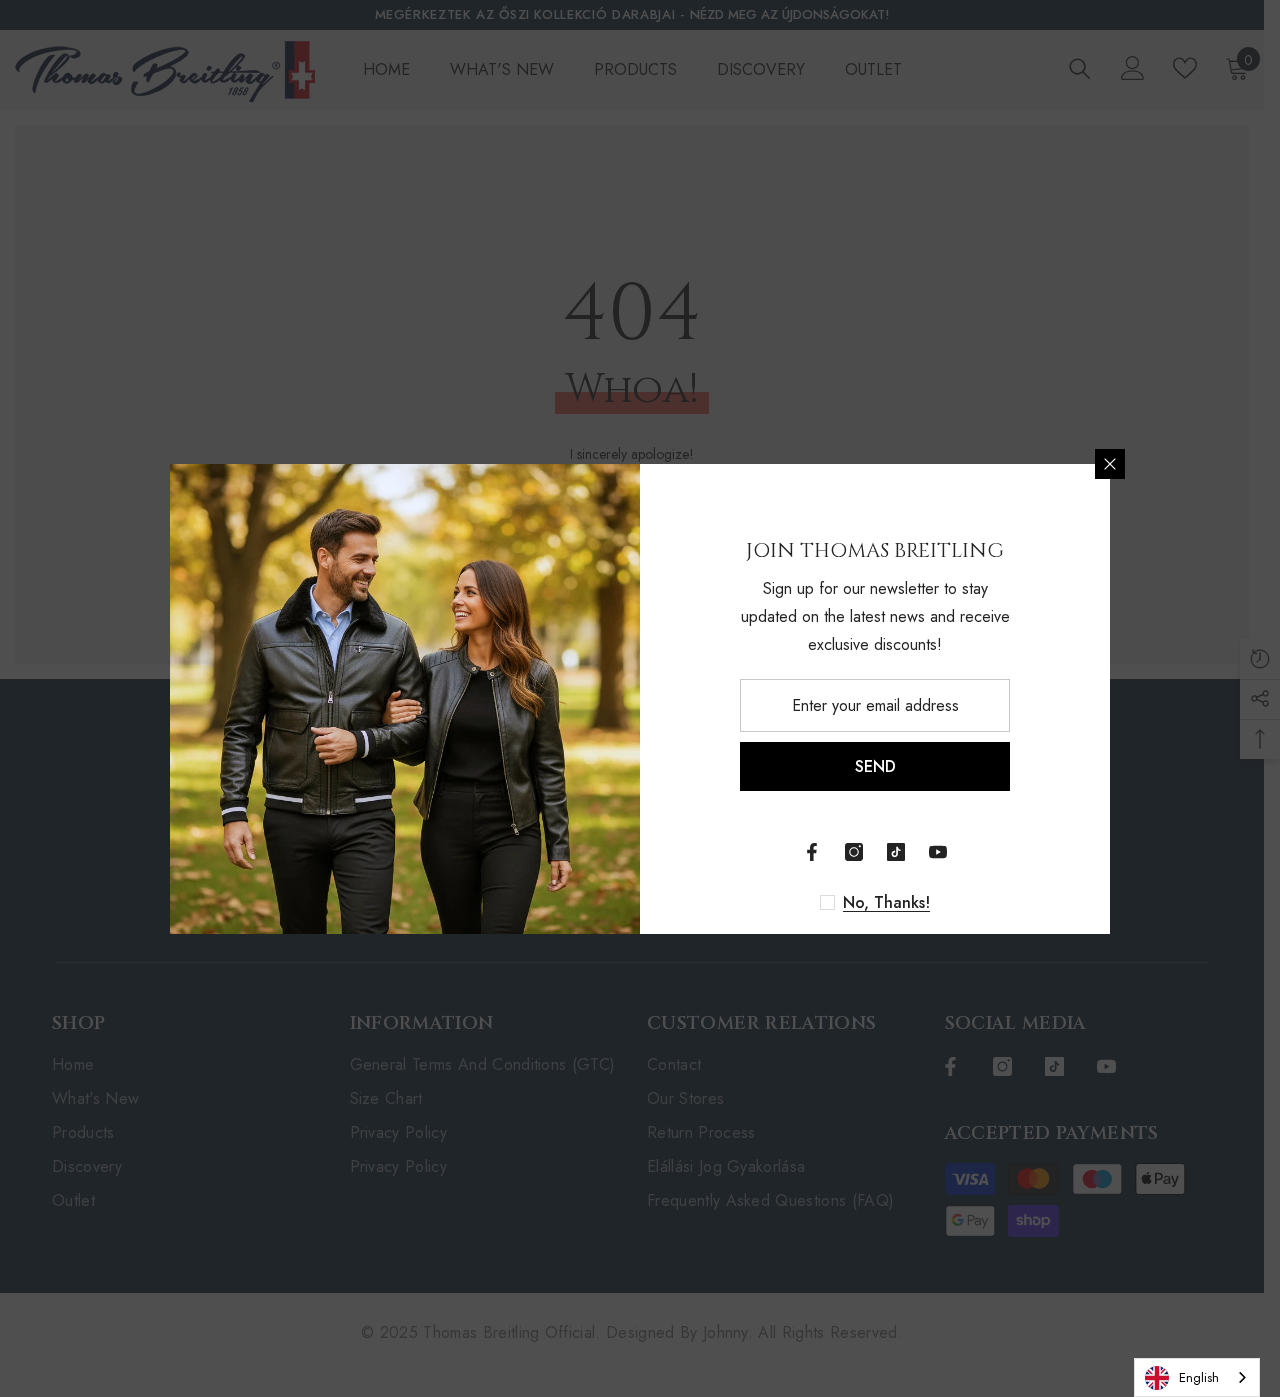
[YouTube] (938, 852)
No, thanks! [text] (886, 903)
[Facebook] (812, 852)
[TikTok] (896, 852)
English (1199, 1377)
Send (875, 766)
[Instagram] (854, 852)
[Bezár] (1110, 464)
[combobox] (1197, 1377)
